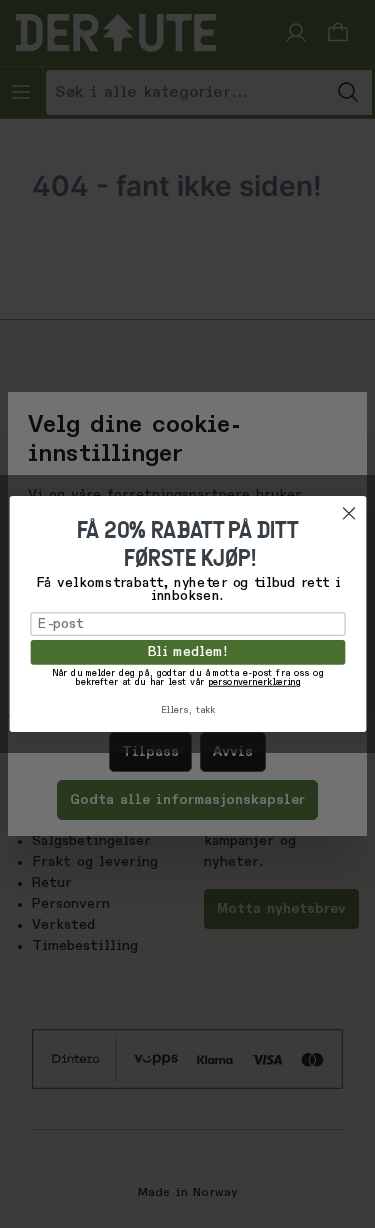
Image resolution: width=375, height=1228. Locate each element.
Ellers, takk (187, 710)
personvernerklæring (253, 682)
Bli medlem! (187, 653)
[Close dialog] (348, 513)
